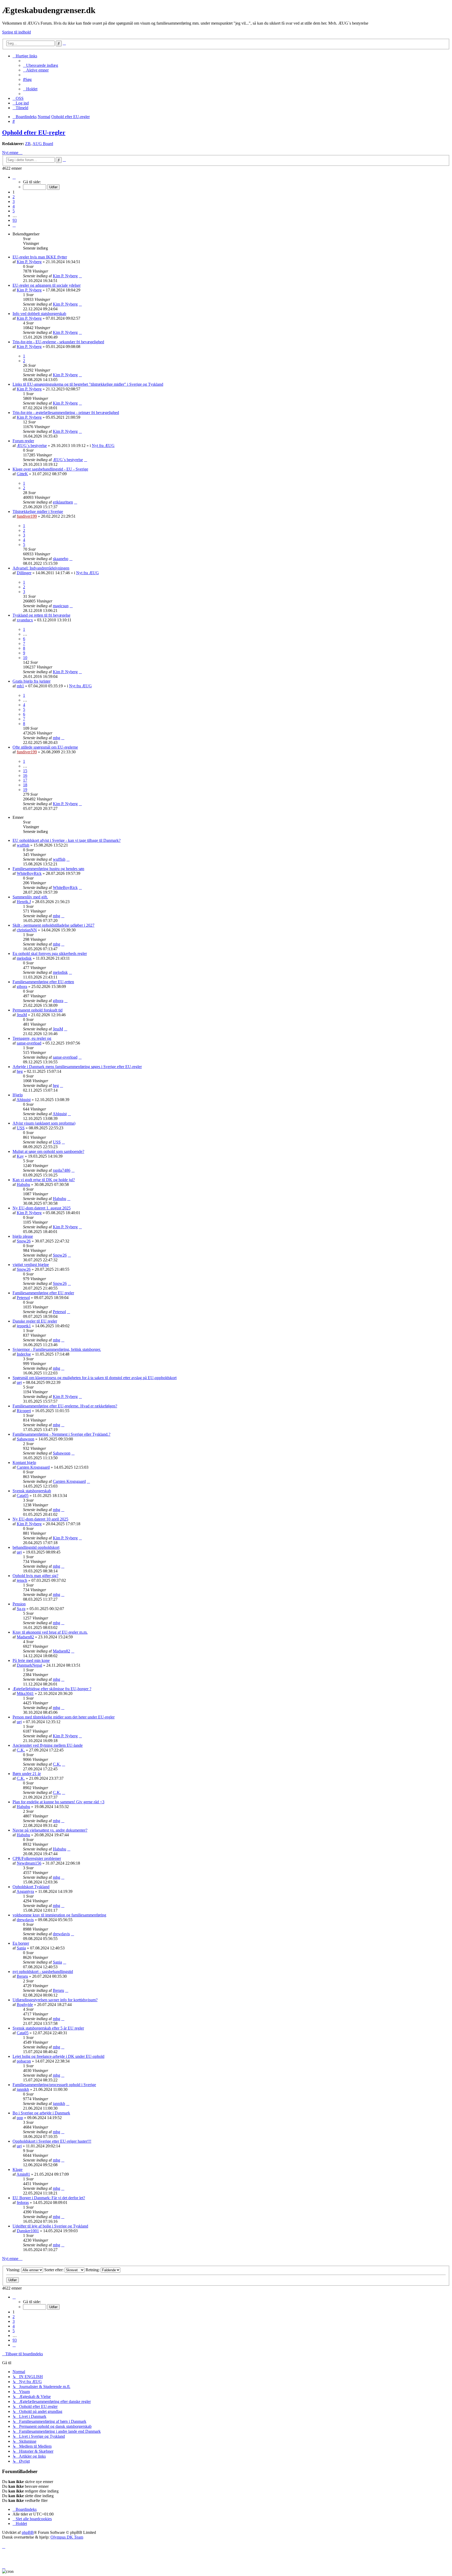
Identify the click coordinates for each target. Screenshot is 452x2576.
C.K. (21, 1750)
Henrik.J (24, 902)
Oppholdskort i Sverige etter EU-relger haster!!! (52, 2141)
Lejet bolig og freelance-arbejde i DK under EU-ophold (58, 2056)
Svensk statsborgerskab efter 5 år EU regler (48, 2028)
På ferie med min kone (31, 1660)
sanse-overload (29, 1043)
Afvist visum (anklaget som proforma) (44, 1123)
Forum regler (23, 441)
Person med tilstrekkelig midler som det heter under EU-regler (64, 1717)
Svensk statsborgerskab (32, 1491)
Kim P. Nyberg (29, 262)
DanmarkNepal (29, 1665)
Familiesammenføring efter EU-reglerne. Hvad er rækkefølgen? (65, 1406)
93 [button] (15, 220)
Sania (21, 1948)
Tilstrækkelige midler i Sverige (38, 512)
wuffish (23, 845)
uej (19, 1382)
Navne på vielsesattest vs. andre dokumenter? (50, 1830)
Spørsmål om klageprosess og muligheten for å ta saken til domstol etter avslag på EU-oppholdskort (95, 1378)
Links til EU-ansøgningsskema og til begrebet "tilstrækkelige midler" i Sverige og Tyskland (88, 384)
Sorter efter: (54, 2270)
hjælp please (23, 1236)
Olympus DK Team (67, 2537)
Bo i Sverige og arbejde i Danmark (41, 2113)
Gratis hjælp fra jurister (32, 681)
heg (20, 1071)
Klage (18, 2169)
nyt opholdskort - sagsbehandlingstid (43, 1972)
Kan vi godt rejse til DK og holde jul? (44, 1180)
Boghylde (25, 2005)
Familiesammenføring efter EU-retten (43, 982)
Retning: (93, 2270)
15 (25, 771)
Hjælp (18, 1095)
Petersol (23, 1298)
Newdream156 (29, 1863)
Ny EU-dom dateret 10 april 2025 (40, 1519)
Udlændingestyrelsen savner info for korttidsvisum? (55, 2000)
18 (25, 785)
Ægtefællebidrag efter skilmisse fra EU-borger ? (52, 1689)
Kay (20, 1156)
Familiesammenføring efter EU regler (43, 1293)
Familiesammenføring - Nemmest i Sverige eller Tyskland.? (61, 1434)
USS (21, 1128)
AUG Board (43, 144)
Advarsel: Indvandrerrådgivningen (41, 568)
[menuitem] (41, 65)
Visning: (14, 2270)
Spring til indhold (16, 32)
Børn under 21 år (27, 1774)
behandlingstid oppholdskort (36, 1547)
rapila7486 (62, 1170)
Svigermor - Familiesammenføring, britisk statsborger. (57, 1349)
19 (25, 790)
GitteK (22, 474)
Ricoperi (24, 1411)
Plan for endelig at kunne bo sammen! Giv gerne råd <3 (58, 1802)
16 (25, 775)
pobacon (24, 2061)
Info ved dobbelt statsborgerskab (39, 314)
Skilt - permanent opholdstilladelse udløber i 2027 (53, 925)
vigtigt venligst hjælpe (31, 1265)
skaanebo (61, 559)
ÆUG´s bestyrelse (32, 446)
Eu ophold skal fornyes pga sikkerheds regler (50, 953)
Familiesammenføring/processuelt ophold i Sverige (54, 2085)
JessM (22, 1015)
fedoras (23, 2202)
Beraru (22, 1976)
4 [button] (14, 206)
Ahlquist (24, 1100)
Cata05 (23, 1496)
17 (25, 780)
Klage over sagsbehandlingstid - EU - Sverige (50, 469)
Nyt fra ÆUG (103, 446)
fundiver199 (27, 516)
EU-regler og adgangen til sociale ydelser (47, 285)
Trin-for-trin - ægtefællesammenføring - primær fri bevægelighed (66, 413)
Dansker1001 (28, 2231)
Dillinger (24, 573)
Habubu (23, 1184)
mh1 (20, 686)
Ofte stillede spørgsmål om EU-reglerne (45, 747)
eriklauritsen (63, 502)
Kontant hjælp (24, 1463)
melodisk (24, 958)
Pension (19, 1604)
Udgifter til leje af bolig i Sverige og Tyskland (50, 2226)
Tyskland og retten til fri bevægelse (41, 615)
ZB (28, 144)
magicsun (61, 606)
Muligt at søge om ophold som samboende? (48, 1151)
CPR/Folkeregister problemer (37, 1858)
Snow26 (24, 1241)
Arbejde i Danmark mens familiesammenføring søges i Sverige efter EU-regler (77, 1067)
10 (25, 658)
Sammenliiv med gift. (30, 897)
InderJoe (24, 1354)
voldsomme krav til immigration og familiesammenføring (59, 1915)
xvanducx (25, 620)
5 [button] (14, 211)
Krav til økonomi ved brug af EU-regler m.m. (50, 1632)
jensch (22, 1580)
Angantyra (25, 1891)
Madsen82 (25, 1637)
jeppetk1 (24, 1326)
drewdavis (25, 1920)
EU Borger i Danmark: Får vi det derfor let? (49, 2198)
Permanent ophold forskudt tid (38, 1010)
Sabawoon (26, 1439)
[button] (14, 177)
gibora (22, 986)
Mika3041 (25, 1693)
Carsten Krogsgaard (33, 1467)
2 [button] (14, 197)
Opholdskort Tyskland (31, 1887)
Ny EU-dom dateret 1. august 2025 (42, 1208)
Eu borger (21, 1943)
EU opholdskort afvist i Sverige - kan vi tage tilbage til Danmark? (67, 840)
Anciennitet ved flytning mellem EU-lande (48, 1745)
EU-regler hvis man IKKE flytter (40, 257)
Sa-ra (21, 1609)
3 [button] (14, 201)
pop (20, 2118)
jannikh (23, 2089)
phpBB (28, 2532)
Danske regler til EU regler (35, 1321)
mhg (56, 738)
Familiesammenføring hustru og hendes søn (48, 869)
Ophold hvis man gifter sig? (35, 1576)
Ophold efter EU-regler (34, 132)
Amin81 (23, 2174)
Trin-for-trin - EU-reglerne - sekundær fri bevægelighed (58, 342)
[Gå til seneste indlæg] (80, 276)
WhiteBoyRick (29, 873)
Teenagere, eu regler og (32, 1038)
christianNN (27, 930)
